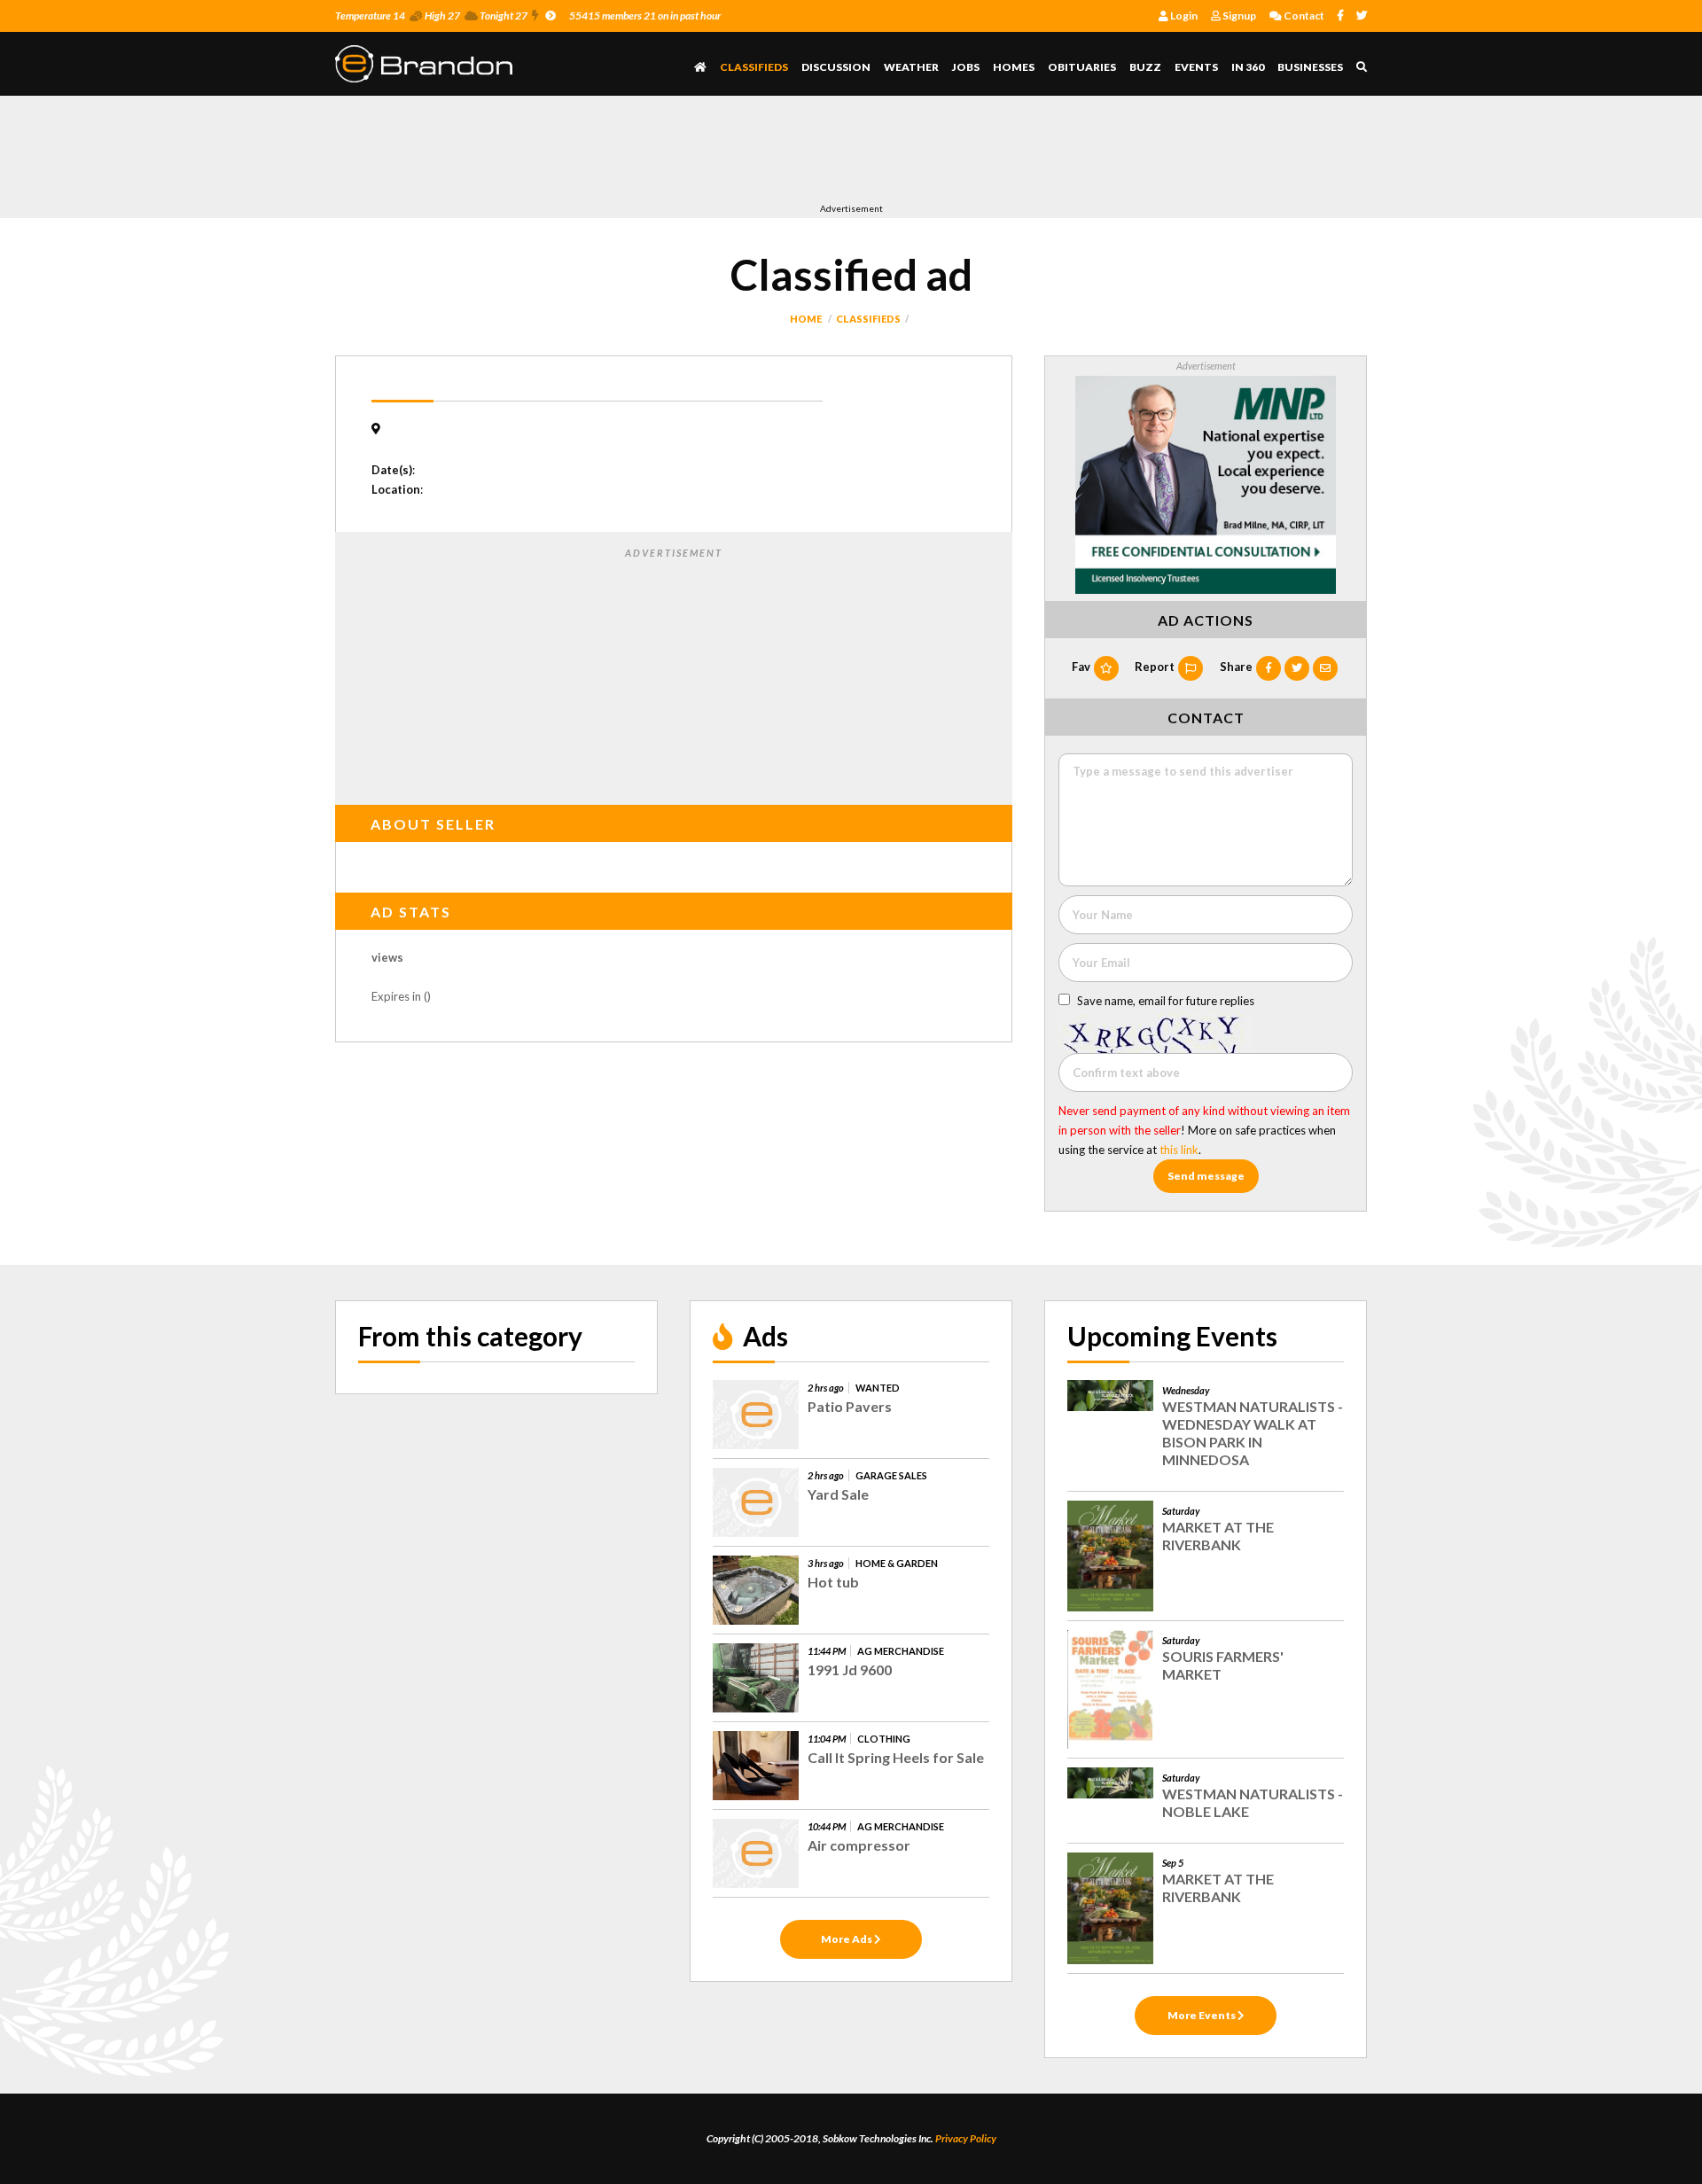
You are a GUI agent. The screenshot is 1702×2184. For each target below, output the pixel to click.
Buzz (1145, 67)
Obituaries (1082, 67)
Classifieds (754, 67)
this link (1179, 1150)
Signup (1238, 16)
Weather (911, 67)
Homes (1014, 67)
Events (1196, 67)
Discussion (836, 67)
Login (1183, 16)
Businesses (1310, 67)
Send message (1206, 1176)
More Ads (847, 1939)
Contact (1303, 16)
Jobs (966, 67)
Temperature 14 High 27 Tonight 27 (431, 16)
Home (806, 319)
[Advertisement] (658, 153)
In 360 (1248, 67)
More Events (1202, 2015)
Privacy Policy (966, 2138)
